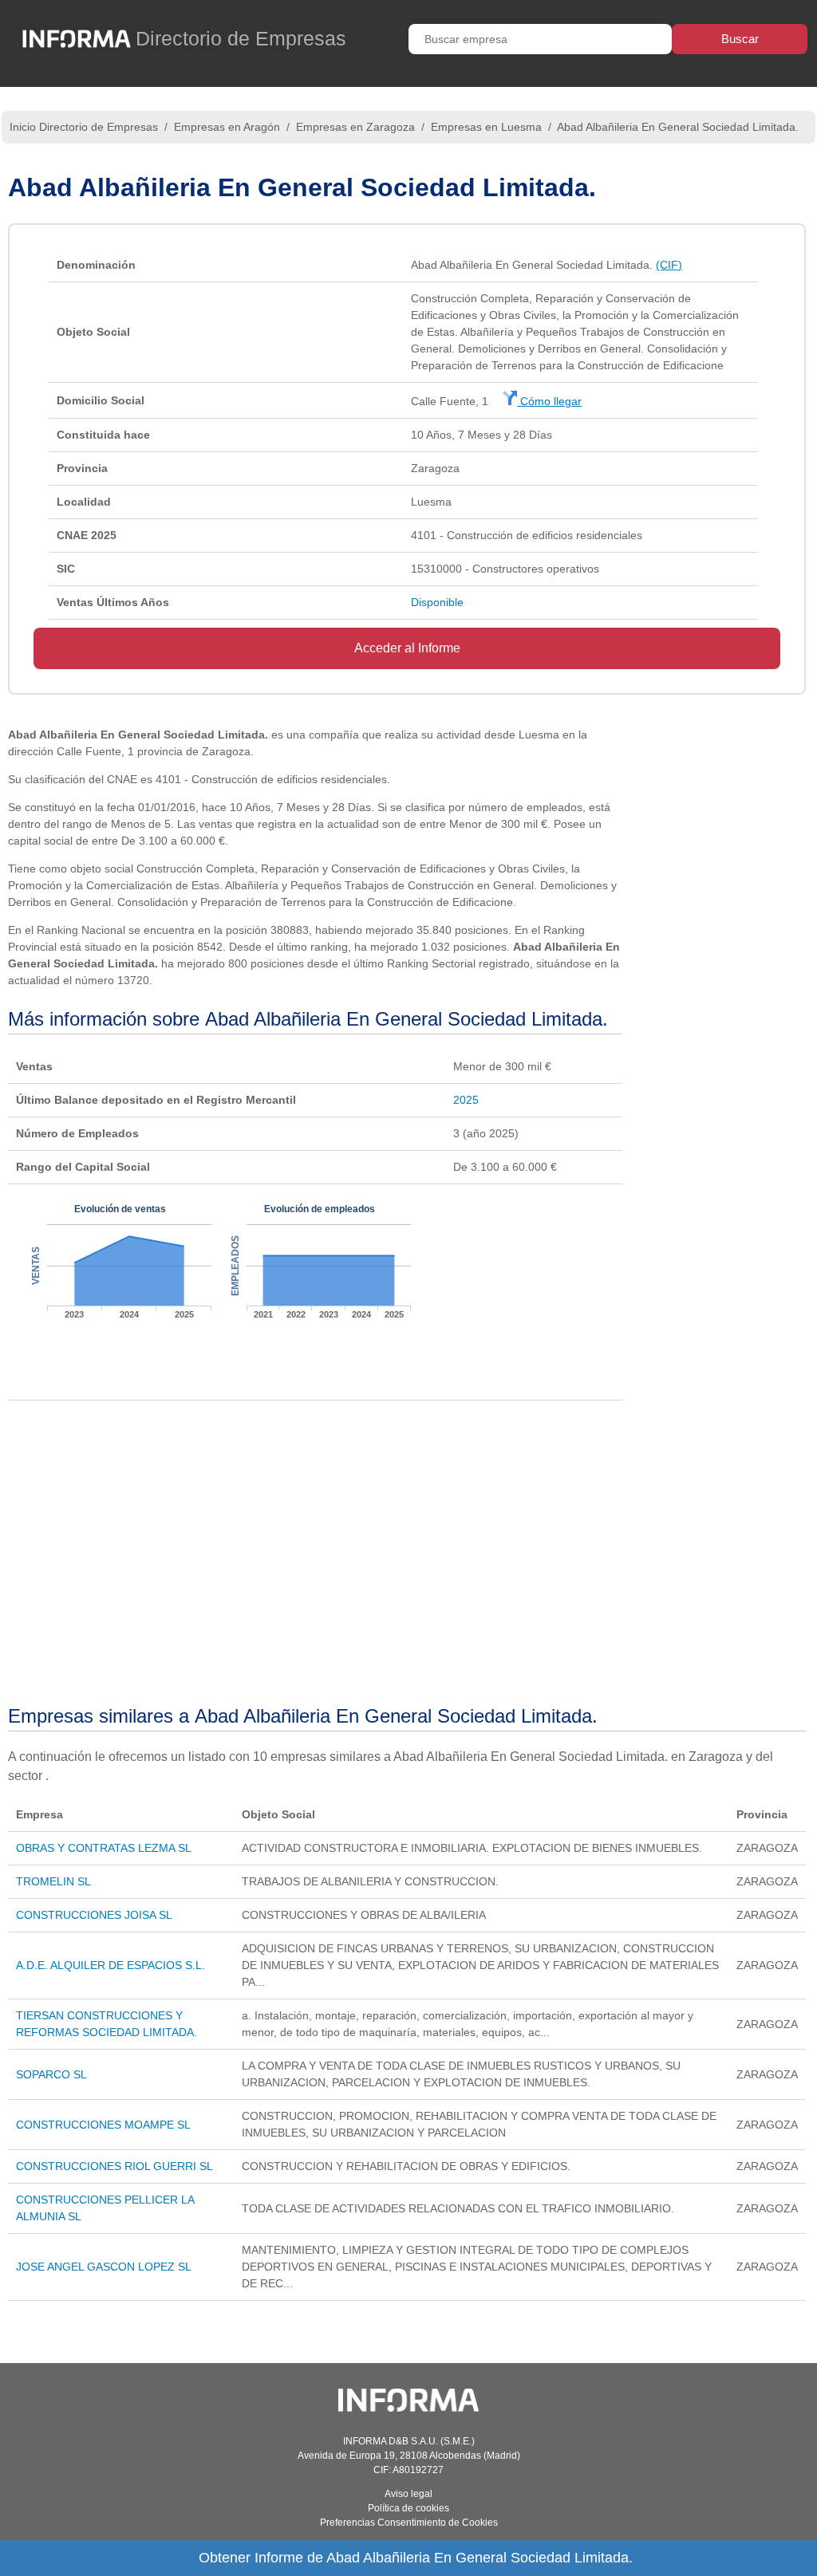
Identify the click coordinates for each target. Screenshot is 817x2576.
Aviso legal (408, 2494)
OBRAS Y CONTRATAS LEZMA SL (104, 1848)
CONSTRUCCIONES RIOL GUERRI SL (114, 2166)
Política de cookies (408, 2508)
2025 (466, 1100)
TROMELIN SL (53, 1881)
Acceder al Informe (407, 648)
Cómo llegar (549, 401)
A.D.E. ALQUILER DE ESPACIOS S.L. (111, 1965)
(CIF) (669, 265)
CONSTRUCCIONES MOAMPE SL (103, 2125)
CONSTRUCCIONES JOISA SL (94, 1915)
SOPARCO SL (51, 2074)
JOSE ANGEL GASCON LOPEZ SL (104, 2267)
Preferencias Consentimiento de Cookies (409, 2523)
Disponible (437, 602)
